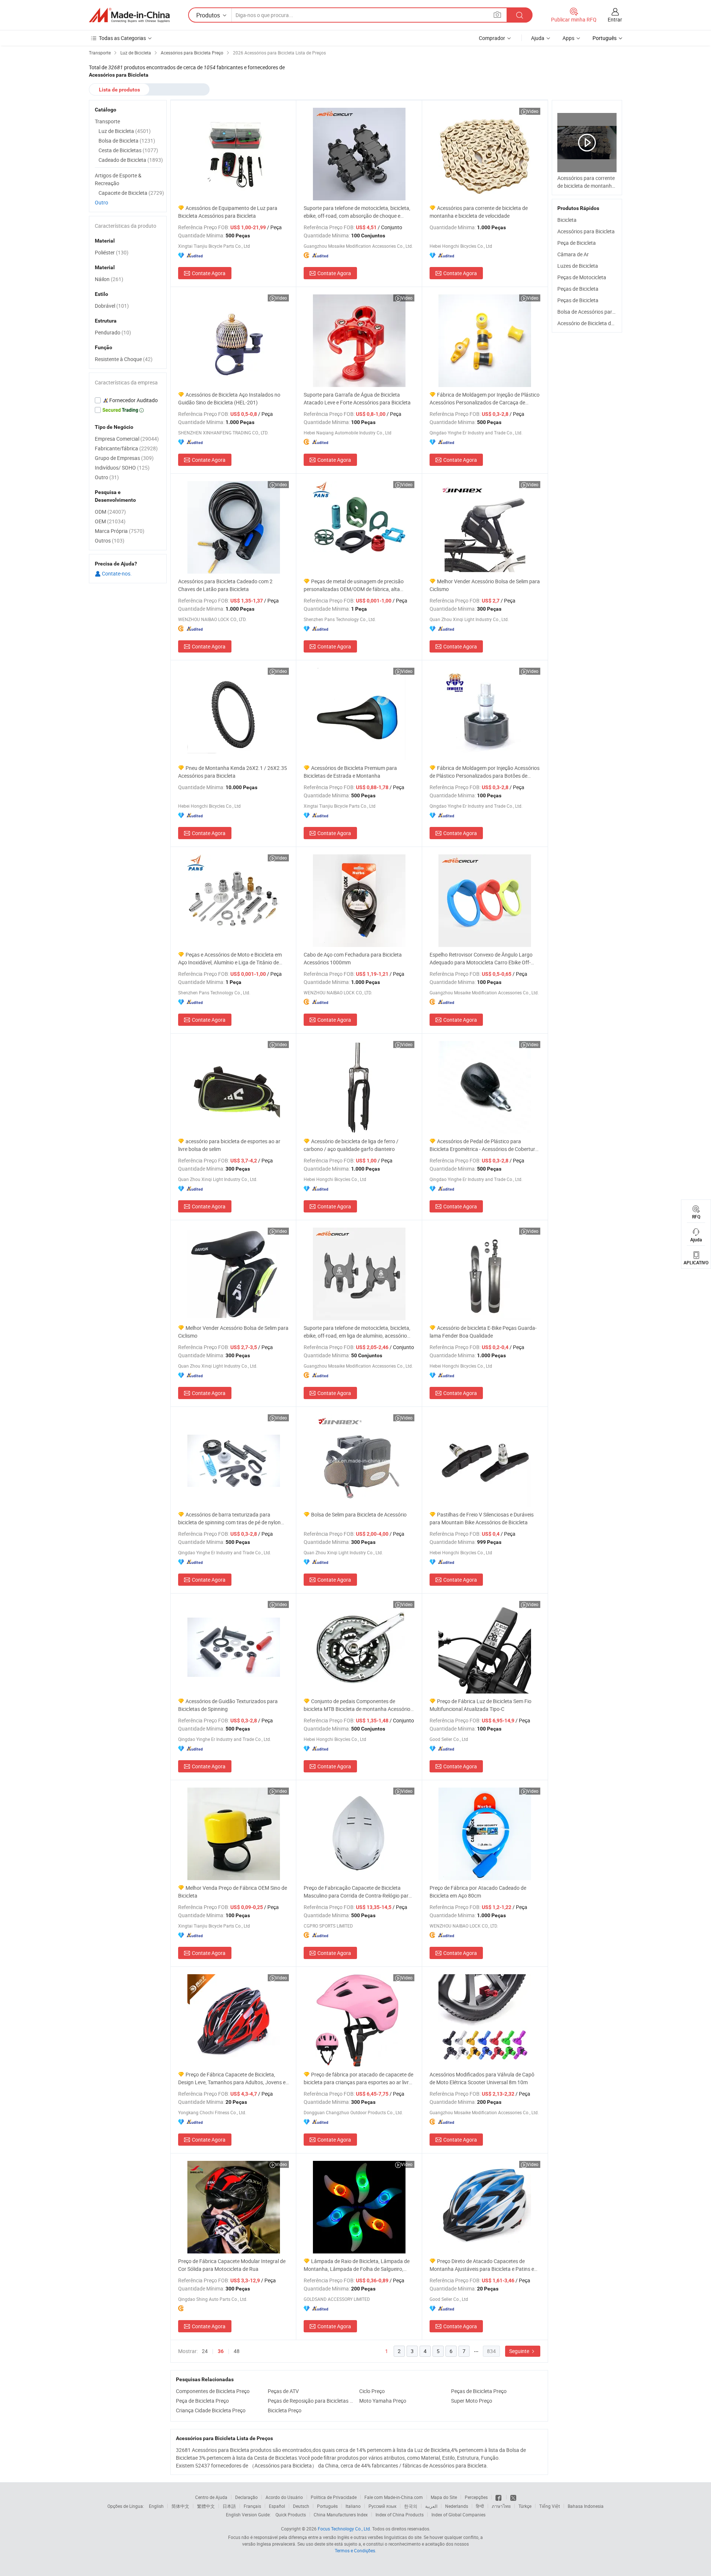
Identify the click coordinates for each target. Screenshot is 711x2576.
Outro (101, 202)
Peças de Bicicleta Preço (479, 2391)
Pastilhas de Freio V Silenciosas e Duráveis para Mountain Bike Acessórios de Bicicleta (482, 1518)
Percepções (476, 2497)
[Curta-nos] (499, 2497)
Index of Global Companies (458, 2515)
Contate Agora (209, 273)
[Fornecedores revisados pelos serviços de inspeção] (128, 400)
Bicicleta (567, 220)
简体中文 (180, 2506)
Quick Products (291, 2515)
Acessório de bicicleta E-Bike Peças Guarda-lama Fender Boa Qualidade (483, 1332)
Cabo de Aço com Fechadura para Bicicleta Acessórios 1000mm (353, 958)
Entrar (615, 19)
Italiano (353, 2506)
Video (533, 111)
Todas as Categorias (122, 38)
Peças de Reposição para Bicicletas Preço (312, 2401)
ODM (110, 512)
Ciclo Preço (372, 2391)
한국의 (411, 2506)
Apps (568, 38)
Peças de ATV (283, 2391)
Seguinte (520, 2351)
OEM (110, 521)
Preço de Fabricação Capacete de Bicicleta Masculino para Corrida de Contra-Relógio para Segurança (358, 1892)
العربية (431, 2506)
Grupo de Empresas (124, 458)
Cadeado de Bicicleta (131, 160)
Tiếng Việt (550, 2506)
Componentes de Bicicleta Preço (213, 2391)
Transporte (107, 121)
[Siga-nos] (513, 2497)
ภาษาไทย (501, 2506)
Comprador (492, 38)
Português (327, 2506)
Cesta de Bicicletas (128, 150)
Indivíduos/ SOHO (122, 468)
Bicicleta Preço (285, 2410)
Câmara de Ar (573, 254)
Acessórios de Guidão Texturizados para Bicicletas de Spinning (228, 1705)
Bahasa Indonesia (586, 2506)
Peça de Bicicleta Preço (202, 2401)
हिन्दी (480, 2506)
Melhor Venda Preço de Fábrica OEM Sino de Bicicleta (233, 1892)
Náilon (109, 279)
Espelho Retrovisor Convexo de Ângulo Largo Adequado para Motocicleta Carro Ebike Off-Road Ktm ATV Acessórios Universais (481, 959)
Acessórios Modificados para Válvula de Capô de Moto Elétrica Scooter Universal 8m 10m (482, 2078)
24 (205, 2351)
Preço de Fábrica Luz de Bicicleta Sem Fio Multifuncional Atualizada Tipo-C (480, 1705)
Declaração (246, 2497)
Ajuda (538, 38)
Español (277, 2506)
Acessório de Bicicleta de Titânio (594, 323)
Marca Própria (120, 531)
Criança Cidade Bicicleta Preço (211, 2410)
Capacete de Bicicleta (131, 193)
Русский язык (382, 2506)
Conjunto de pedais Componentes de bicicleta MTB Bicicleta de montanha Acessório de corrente (357, 1705)
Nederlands (457, 2506)
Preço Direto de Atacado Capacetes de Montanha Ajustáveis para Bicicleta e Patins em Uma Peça (484, 2265)
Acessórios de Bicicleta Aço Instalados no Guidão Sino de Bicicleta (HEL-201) (229, 398)
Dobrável (112, 306)
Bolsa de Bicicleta (127, 141)
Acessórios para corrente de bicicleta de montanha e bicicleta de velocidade (479, 212)
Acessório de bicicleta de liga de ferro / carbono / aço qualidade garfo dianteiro (351, 1145)
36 (221, 2351)
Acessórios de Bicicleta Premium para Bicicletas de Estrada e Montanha (350, 772)
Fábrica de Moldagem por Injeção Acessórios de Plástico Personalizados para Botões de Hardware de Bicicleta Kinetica (485, 772)
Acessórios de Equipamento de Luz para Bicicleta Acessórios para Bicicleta (228, 212)
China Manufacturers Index (341, 2515)
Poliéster (112, 252)
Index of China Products (400, 2515)
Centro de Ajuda (211, 2497)
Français (252, 2506)
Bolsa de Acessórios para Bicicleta (596, 312)
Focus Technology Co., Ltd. (344, 2529)
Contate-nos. (116, 573)
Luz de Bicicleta (125, 131)
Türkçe (525, 2506)
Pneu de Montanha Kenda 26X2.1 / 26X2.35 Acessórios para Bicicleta (233, 772)
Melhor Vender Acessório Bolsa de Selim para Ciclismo (485, 585)
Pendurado (113, 332)
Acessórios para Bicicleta (586, 231)
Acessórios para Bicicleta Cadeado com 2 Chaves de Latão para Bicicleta (225, 585)
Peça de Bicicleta (577, 243)
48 (237, 2351)
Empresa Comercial (127, 439)
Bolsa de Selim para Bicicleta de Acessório (359, 1514)
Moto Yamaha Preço (383, 2401)
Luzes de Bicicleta (578, 266)
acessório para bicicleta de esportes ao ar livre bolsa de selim (229, 1145)
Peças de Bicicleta (578, 289)
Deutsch (301, 2506)
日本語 (229, 2506)
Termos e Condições (355, 2550)
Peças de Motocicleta (582, 277)
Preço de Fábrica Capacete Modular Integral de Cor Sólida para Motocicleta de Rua (232, 2265)
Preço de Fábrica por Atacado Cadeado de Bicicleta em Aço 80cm (478, 1892)
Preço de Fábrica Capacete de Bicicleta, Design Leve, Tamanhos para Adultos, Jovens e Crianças (232, 2078)
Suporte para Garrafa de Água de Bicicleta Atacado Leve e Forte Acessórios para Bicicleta (357, 398)
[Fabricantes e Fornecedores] (129, 15)
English (156, 2506)
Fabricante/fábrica (126, 448)
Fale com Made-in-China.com (394, 2497)
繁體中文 (206, 2506)
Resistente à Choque (124, 359)
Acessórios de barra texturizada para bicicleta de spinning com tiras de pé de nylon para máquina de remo (229, 1519)
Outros (110, 540)
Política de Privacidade (334, 2497)
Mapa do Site (444, 2497)
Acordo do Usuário (284, 2497)
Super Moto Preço (472, 2401)
